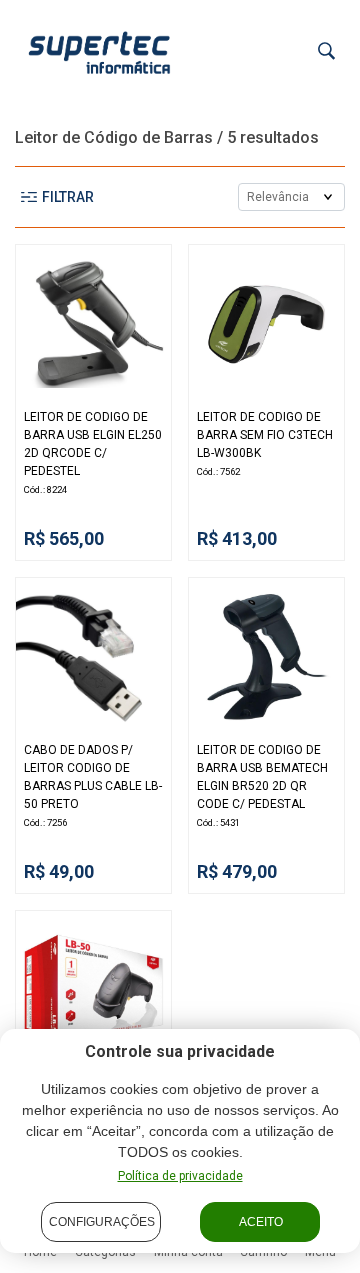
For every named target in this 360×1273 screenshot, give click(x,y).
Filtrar (68, 197)
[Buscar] (326, 51)
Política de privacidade (180, 1176)
